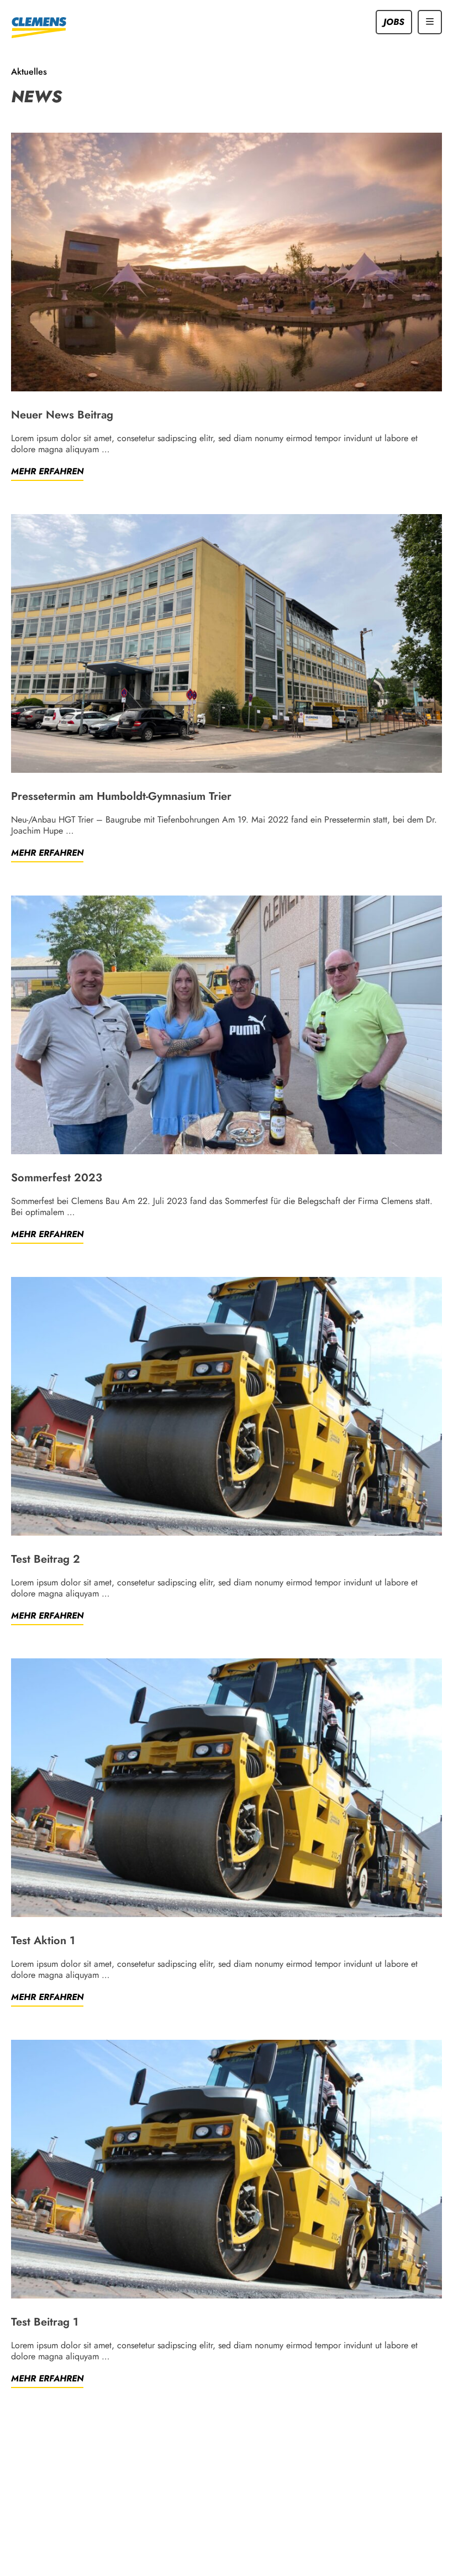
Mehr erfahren (47, 472)
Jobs (394, 22)
